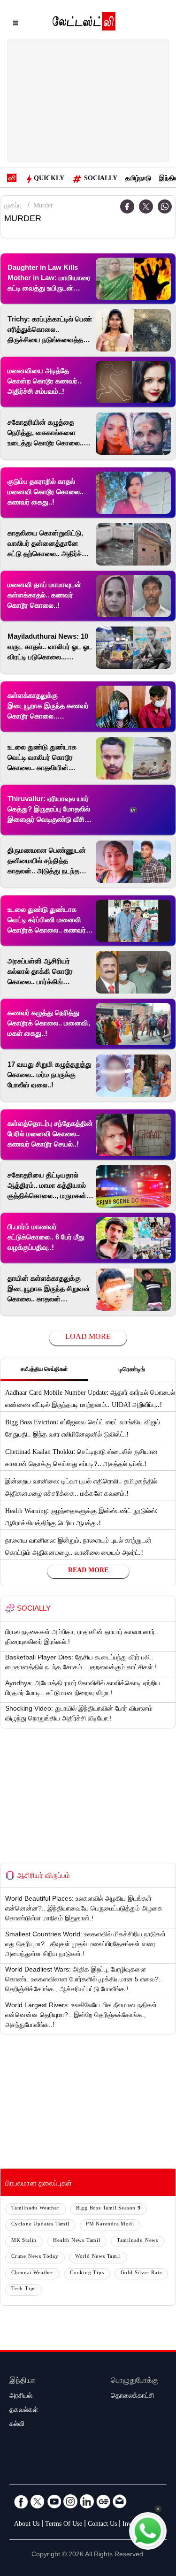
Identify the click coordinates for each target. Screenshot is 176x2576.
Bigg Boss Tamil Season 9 (108, 2209)
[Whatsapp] (165, 206)
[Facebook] (21, 2501)
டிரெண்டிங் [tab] (132, 1370)
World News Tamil (98, 2257)
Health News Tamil (77, 2241)
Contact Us (102, 2525)
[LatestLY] (84, 23)
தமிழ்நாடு (138, 179)
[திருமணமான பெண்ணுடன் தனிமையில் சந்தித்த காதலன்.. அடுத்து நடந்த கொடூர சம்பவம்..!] (133, 862)
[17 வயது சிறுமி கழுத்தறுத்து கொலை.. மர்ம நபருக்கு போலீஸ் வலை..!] (133, 1076)
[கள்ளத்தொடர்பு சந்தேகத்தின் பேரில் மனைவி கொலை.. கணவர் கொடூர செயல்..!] (133, 1135)
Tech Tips (23, 2289)
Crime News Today (35, 2257)
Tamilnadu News (138, 2241)
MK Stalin (24, 2241)
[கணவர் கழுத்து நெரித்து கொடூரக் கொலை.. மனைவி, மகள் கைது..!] (133, 1024)
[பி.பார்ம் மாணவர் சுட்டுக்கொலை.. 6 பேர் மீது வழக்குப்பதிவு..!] (133, 1238)
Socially (101, 179)
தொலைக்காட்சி (132, 2397)
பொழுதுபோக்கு (135, 2381)
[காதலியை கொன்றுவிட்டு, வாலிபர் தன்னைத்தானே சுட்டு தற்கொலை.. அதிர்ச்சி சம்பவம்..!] (133, 544)
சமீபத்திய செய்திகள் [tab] (44, 1370)
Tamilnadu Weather (35, 2209)
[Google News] (103, 2501)
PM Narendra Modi (110, 2225)
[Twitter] (146, 206)
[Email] (120, 2501)
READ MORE (88, 1571)
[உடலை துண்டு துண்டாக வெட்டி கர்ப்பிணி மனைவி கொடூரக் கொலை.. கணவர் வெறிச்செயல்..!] (133, 921)
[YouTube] (54, 2501)
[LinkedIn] (87, 2501)
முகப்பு (13, 206)
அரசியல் (21, 2397)
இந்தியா (22, 2381)
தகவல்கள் (24, 2411)
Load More (88, 1338)
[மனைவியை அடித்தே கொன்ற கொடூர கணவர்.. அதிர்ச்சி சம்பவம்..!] (133, 382)
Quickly (49, 179)
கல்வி (17, 2425)
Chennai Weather (32, 2274)
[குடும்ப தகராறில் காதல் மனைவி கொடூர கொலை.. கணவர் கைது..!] (133, 493)
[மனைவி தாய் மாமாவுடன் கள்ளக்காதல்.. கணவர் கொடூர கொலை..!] (133, 596)
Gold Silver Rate (142, 2274)
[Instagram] (70, 2501)
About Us (27, 2525)
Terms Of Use (64, 2525)
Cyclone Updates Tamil (40, 2225)
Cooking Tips (87, 2274)
